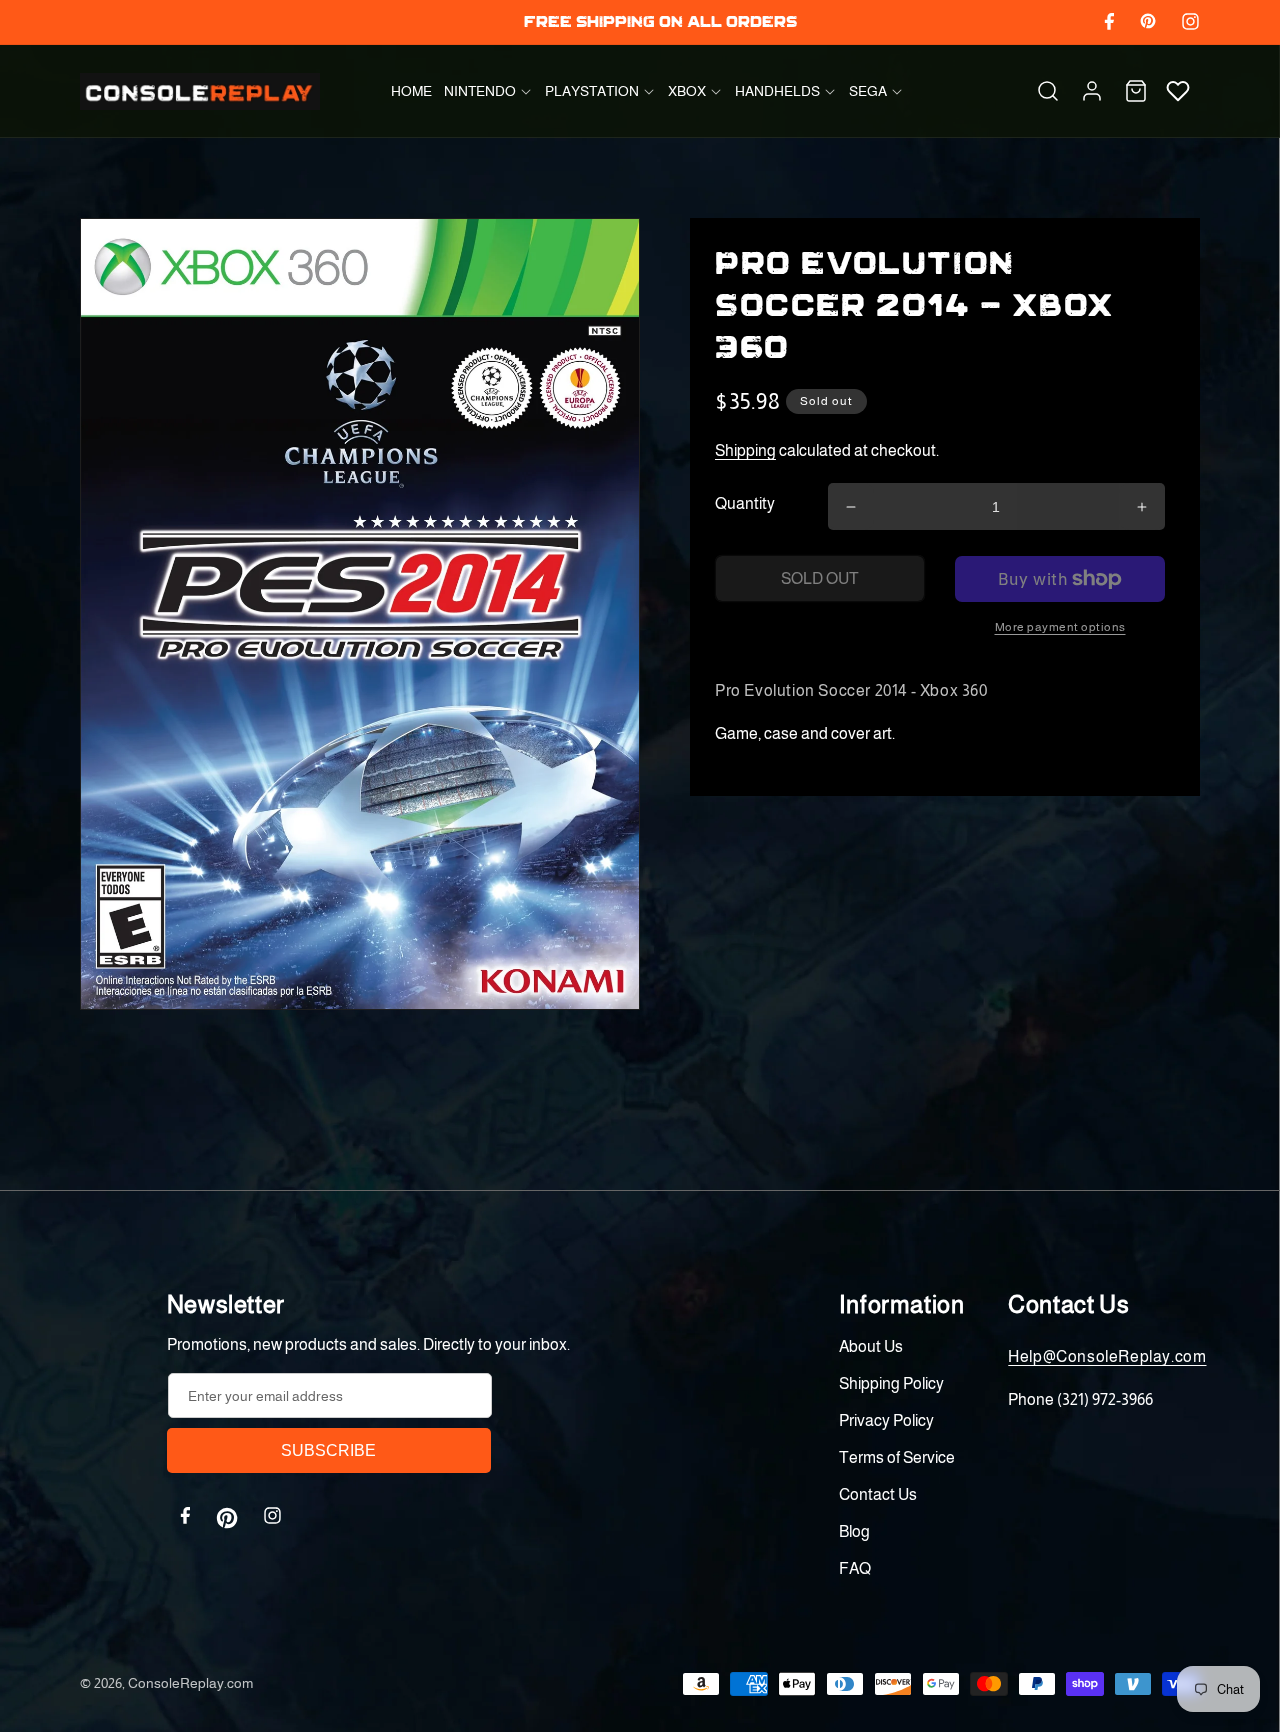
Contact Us (878, 1494)
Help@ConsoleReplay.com (1107, 1356)
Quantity (745, 503)
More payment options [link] (1060, 627)
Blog (854, 1531)
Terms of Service (897, 1457)
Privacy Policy (886, 1420)
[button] (488, 91)
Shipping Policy (891, 1383)
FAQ (855, 1568)
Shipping (745, 450)
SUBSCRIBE (328, 1450)
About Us (871, 1346)
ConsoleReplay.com (190, 1683)
